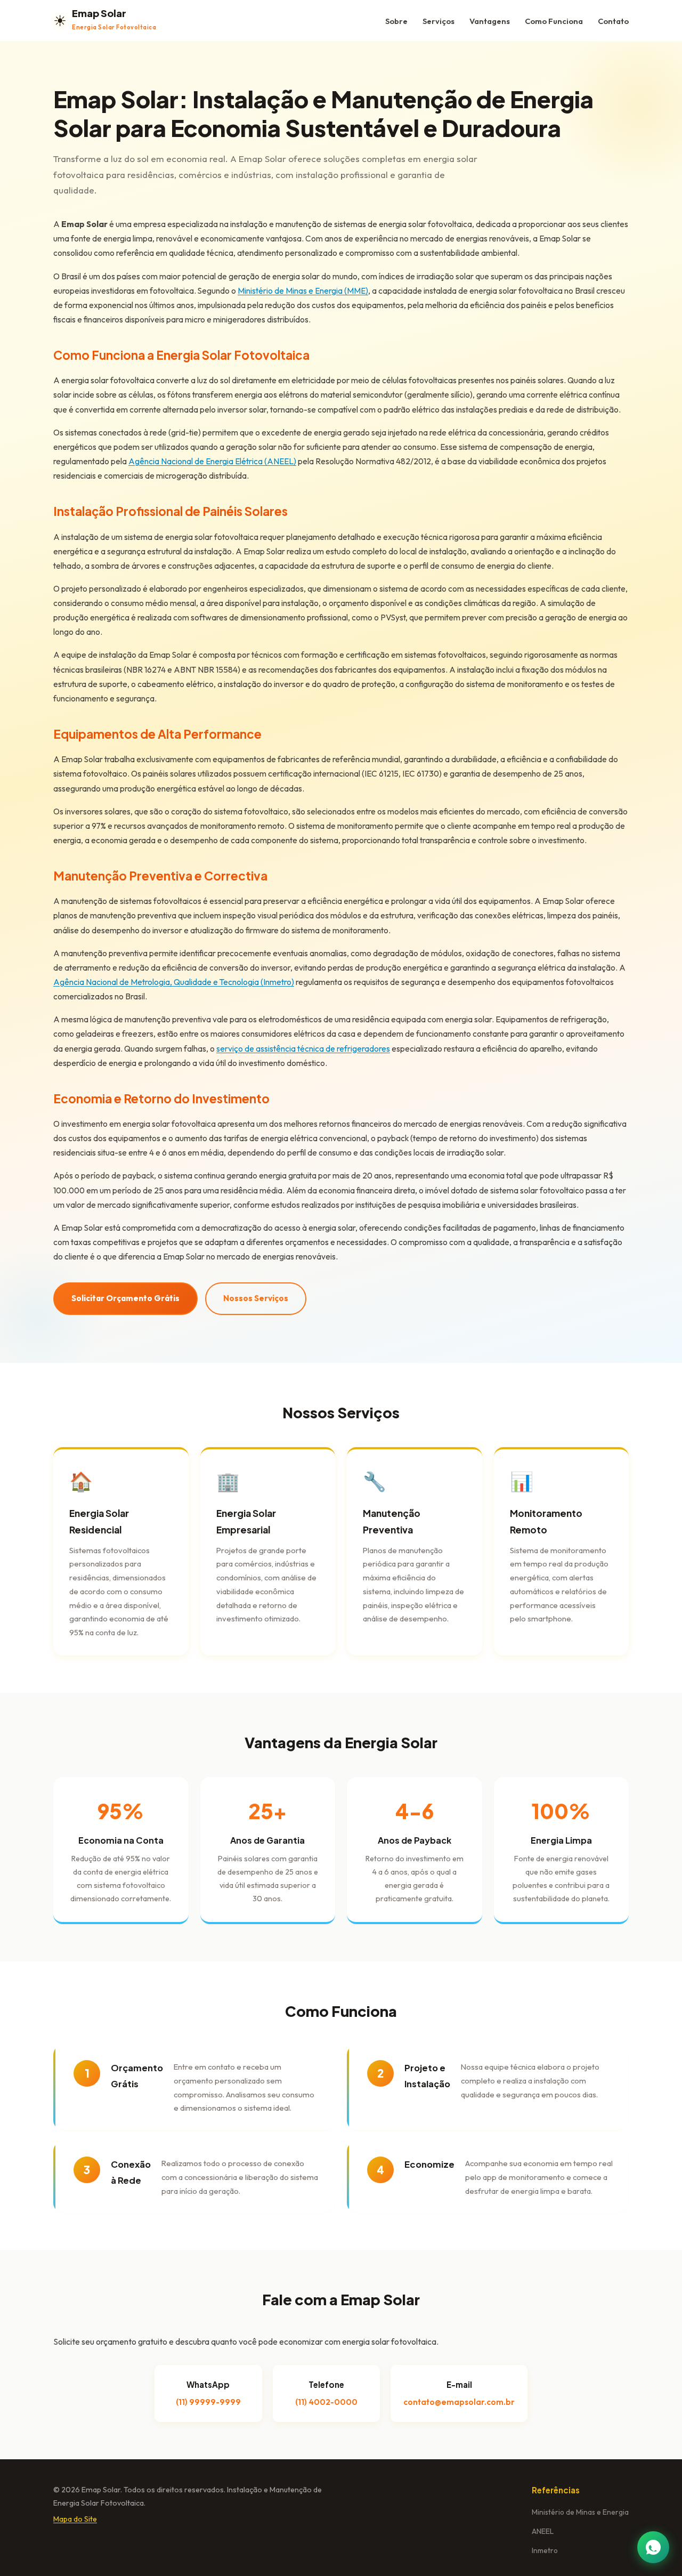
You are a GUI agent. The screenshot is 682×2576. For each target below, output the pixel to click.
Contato (613, 21)
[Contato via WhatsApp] (653, 2547)
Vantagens (490, 21)
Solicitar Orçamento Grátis (125, 1298)
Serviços (439, 21)
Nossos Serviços (256, 1298)
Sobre (396, 21)
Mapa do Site (75, 2519)
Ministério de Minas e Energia (580, 2512)
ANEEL (543, 2531)
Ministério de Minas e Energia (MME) (303, 290)
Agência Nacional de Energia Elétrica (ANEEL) (212, 461)
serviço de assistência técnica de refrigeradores (303, 1048)
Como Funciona (554, 21)
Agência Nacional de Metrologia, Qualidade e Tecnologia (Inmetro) (174, 982)
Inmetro (545, 2550)
